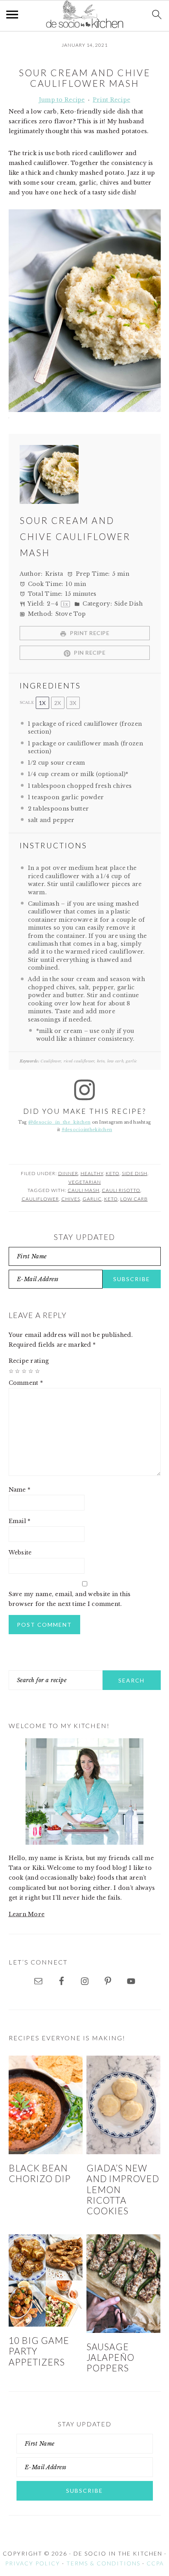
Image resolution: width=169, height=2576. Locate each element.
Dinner (68, 1173)
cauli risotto (121, 1190)
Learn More (27, 1914)
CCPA (155, 2563)
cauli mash (84, 1190)
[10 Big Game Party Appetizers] (46, 2281)
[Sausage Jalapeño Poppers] (124, 2284)
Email (20, 1521)
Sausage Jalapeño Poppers (110, 2358)
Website (20, 1553)
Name (20, 1490)
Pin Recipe (89, 653)
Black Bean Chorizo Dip (40, 2173)
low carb (134, 1199)
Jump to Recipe (62, 100)
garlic (92, 1199)
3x (73, 703)
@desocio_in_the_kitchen (59, 1122)
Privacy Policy (33, 2563)
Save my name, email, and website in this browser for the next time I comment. (70, 1599)
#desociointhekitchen (87, 1130)
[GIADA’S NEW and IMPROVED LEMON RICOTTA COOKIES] (124, 2105)
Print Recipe (111, 100)
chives (71, 1199)
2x (58, 703)
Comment (26, 1383)
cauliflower (40, 1199)
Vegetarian (85, 1182)
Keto (113, 1173)
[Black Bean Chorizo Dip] (46, 2105)
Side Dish (135, 1173)
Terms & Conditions (103, 2563)
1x (42, 703)
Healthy (92, 1173)
